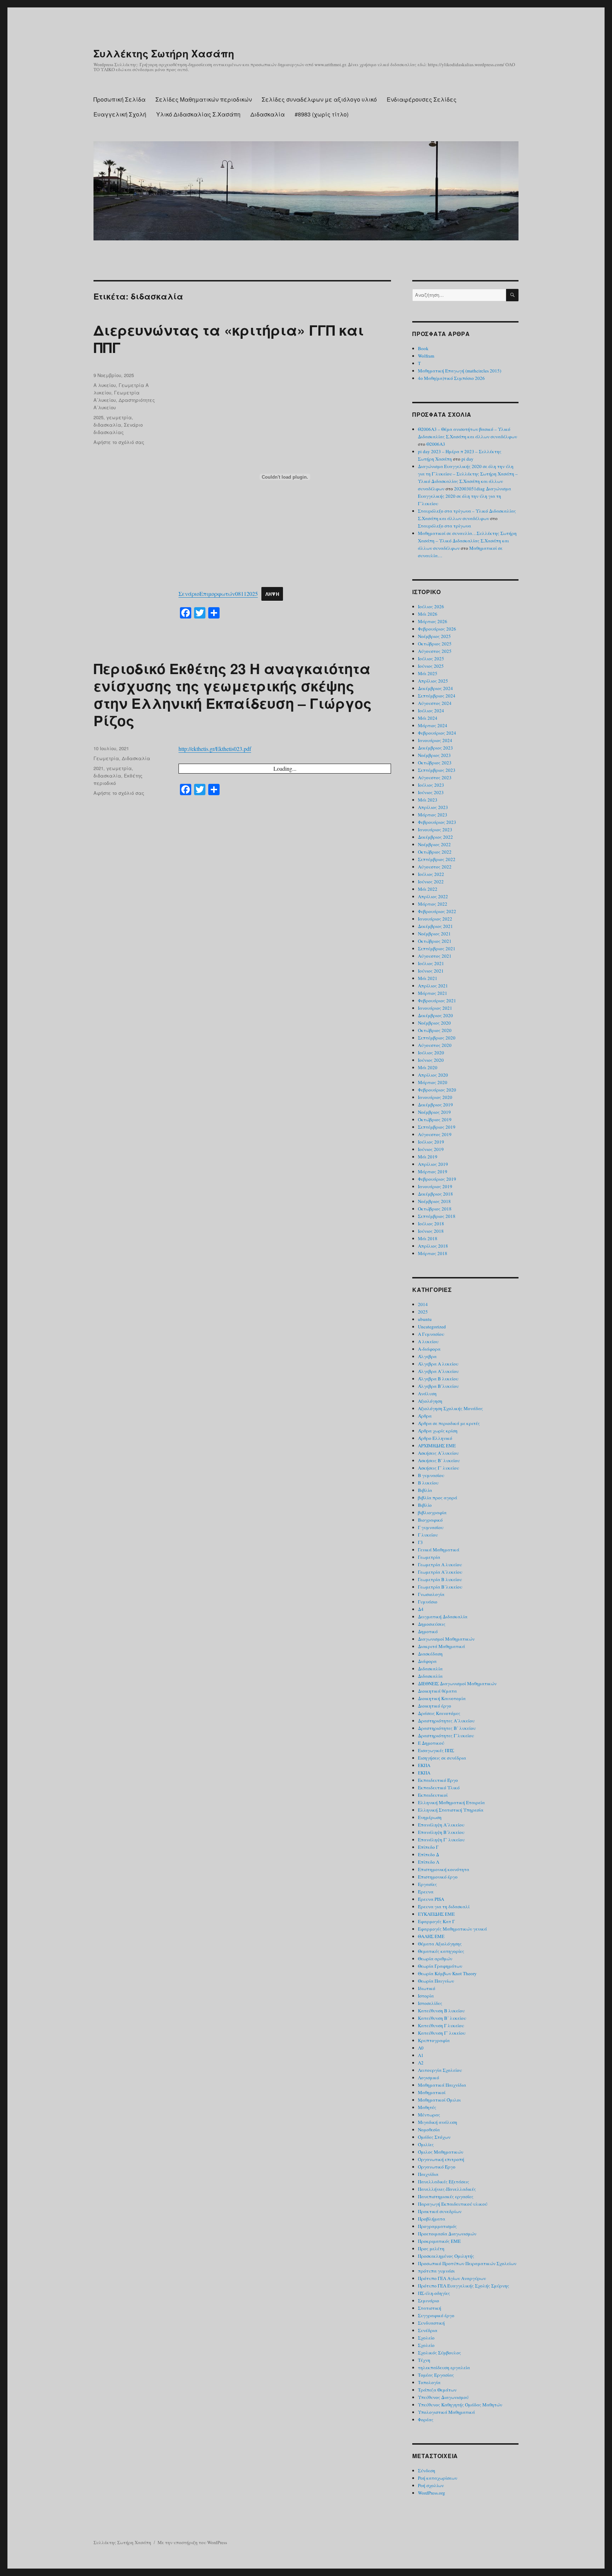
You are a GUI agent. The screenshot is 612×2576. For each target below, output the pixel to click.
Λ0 (421, 2048)
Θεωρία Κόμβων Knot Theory (447, 1973)
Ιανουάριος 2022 (435, 919)
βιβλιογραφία (432, 1512)
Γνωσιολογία (431, 1594)
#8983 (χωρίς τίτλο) (322, 114)
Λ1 (421, 2055)
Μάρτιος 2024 (433, 725)
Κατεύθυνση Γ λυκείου (441, 2025)
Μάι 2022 (428, 889)
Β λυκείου (428, 1483)
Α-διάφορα (429, 1349)
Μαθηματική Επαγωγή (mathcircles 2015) (460, 371)
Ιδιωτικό (427, 1988)
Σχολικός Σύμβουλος (440, 2353)
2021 (98, 768)
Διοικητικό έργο (435, 1706)
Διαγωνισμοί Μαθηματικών (446, 1639)
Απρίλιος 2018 (433, 1246)
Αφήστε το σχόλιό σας (119, 442)
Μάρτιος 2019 (433, 1172)
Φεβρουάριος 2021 (437, 1001)
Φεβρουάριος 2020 (437, 1090)
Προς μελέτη (431, 2249)
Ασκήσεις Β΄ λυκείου (439, 1460)
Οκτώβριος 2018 (435, 1209)
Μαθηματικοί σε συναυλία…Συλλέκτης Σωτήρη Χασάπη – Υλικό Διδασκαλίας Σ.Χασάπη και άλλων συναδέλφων (467, 541)
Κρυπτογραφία (434, 2040)
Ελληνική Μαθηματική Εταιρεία (451, 1802)
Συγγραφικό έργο (436, 2315)
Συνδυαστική (431, 2323)
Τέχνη (424, 2360)
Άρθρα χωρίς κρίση (438, 1431)
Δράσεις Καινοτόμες (439, 1713)
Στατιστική (430, 2308)
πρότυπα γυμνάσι (436, 2271)
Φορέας (426, 2420)
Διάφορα (427, 1661)
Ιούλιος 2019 (431, 1142)
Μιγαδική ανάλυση (438, 2122)
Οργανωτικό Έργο (437, 2167)
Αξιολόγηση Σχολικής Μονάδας (450, 1408)
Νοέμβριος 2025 (434, 636)
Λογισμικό (429, 2078)
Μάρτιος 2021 (433, 993)
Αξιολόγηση (430, 1401)
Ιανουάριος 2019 (435, 1186)
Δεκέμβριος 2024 (435, 688)
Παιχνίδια (428, 2174)
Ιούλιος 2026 (431, 606)
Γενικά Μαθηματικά (439, 1550)
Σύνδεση (427, 2470)
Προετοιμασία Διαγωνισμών (447, 2234)
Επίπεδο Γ (428, 1847)
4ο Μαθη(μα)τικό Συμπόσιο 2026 (451, 378)
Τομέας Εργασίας (436, 2375)
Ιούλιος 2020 (431, 1053)
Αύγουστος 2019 (435, 1134)
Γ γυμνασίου (431, 1527)
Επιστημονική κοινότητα (444, 1869)
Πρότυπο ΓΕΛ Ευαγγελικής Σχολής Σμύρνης (464, 2286)
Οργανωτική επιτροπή (441, 2159)
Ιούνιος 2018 (431, 1231)
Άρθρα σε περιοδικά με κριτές (449, 1423)
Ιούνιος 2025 (431, 666)
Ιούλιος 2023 (431, 785)
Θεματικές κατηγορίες (441, 1951)
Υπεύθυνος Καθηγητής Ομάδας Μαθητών (460, 2405)
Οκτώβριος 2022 (435, 852)
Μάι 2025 (428, 673)
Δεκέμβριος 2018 (435, 1194)
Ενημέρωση (430, 1817)
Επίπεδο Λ (429, 1862)
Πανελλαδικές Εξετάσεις (444, 2182)
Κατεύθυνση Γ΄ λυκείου (442, 2033)
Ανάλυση (427, 1394)
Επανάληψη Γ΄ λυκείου (441, 1840)
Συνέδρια (428, 2330)
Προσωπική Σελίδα (120, 99)
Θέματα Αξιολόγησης (440, 1944)
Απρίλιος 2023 (433, 807)
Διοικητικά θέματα (437, 1691)
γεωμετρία (119, 417)
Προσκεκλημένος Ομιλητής (446, 2256)
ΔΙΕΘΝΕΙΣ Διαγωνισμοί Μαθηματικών (457, 1683)
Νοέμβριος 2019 (434, 1112)
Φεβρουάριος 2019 (437, 1179)
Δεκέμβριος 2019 (435, 1105)
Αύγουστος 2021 (435, 956)
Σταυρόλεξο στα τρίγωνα (444, 526)
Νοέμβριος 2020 (434, 1023)
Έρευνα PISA (431, 1899)
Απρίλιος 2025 (433, 681)
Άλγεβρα (427, 1356)
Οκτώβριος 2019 (435, 1119)
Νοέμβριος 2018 (434, 1201)
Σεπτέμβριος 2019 (437, 1127)
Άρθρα (425, 1416)
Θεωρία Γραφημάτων (440, 1966)
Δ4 (421, 1609)
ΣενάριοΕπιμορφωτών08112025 (218, 594)
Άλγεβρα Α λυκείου (438, 1364)
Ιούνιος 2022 (431, 882)
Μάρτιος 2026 (433, 621)
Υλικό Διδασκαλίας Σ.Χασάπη (198, 114)
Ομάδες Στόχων (434, 2137)
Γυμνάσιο (428, 1602)
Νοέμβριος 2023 (434, 755)
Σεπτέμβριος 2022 (437, 859)
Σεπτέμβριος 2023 (437, 770)
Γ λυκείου (428, 1535)
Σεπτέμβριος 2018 (437, 1216)
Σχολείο (426, 2338)
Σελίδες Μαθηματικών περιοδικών (204, 99)
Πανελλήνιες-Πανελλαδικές (447, 2189)
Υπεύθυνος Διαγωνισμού (443, 2397)
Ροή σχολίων (431, 2485)
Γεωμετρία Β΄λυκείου (440, 1587)
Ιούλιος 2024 (431, 711)
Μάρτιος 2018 (433, 1253)
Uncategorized (432, 1327)
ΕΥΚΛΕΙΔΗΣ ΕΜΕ (436, 1914)
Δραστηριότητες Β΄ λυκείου (447, 1728)
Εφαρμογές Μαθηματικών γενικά (452, 1929)
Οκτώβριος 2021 (435, 941)
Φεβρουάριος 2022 (437, 911)
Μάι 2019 (428, 1157)
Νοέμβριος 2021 (434, 934)
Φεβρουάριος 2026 (437, 629)
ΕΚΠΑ (424, 1765)
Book (423, 348)
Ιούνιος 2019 (431, 1149)
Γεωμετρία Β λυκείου (440, 1579)
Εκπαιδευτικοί (433, 1795)
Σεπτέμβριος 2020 (437, 1038)
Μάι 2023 (428, 800)
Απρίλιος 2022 (433, 896)
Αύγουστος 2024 (435, 703)
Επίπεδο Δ (429, 1854)
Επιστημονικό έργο (438, 1877)
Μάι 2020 (428, 1067)
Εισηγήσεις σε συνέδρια (442, 1758)
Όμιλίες (426, 2144)
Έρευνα (426, 1892)
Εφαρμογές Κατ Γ (436, 1921)
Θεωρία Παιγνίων (436, 1981)
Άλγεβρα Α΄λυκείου (438, 1371)
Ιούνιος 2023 (431, 792)
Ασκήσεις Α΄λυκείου (438, 1453)
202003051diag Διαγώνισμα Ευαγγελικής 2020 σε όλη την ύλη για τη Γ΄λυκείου (464, 496)
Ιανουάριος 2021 (435, 1008)
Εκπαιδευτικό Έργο (438, 1780)
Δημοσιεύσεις (432, 1624)
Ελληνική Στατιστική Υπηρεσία (451, 1810)
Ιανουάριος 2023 (435, 830)
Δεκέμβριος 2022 (435, 837)
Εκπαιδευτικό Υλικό (439, 1788)
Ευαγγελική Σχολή (120, 114)
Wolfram (426, 356)
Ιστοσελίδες (430, 2003)
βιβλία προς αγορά (438, 1498)
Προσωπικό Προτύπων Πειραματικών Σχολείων (467, 2263)
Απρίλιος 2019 (433, 1164)
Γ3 (420, 1542)
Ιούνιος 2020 (431, 1060)
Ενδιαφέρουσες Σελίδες (422, 99)
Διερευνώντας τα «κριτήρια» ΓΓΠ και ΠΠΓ (229, 338)
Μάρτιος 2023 (433, 815)
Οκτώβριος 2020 (435, 1030)
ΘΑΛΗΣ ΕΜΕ (431, 1936)
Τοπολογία (429, 2382)
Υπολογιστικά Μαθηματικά (446, 2412)
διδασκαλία (107, 425)
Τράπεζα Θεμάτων (437, 2390)
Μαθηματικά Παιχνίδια (442, 2085)
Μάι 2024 (428, 718)
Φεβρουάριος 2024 (437, 733)
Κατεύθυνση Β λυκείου (441, 2011)
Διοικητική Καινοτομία (442, 1698)
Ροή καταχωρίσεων (438, 2478)
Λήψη (272, 594)
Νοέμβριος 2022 (434, 844)
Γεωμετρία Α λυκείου (440, 1565)
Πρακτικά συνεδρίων (440, 2211)
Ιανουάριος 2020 (435, 1097)
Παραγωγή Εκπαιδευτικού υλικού (453, 2204)
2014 (423, 1304)
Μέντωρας (429, 2115)
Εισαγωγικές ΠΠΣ (436, 1750)
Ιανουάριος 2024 (435, 740)
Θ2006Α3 (436, 444)
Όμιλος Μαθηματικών (441, 2152)
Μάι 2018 (428, 1238)
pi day (467, 459)
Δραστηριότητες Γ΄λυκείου (446, 1736)
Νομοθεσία (429, 2130)
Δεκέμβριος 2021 (435, 926)
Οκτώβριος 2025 (435, 644)
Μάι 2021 (428, 978)
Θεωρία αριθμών (435, 1959)
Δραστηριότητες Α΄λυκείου (446, 1721)
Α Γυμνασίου (431, 1334)
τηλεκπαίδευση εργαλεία (444, 2367)
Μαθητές (427, 2107)
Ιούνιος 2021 (431, 971)
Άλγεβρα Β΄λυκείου (438, 1386)
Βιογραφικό (430, 1520)
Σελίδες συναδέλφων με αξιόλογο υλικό (319, 99)
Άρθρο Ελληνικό (435, 1438)
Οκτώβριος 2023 (435, 763)
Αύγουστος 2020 (435, 1045)
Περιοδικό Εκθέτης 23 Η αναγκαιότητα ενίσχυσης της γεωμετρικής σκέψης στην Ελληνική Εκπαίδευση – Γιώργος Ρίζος (233, 694)
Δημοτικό (428, 1631)
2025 (98, 417)
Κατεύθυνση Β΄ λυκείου (442, 2018)
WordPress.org (432, 2493)
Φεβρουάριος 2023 (437, 822)
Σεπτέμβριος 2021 (437, 948)
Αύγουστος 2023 (435, 777)
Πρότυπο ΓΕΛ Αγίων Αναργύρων (452, 2278)
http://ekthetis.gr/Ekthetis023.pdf (215, 749)
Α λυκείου (105, 385)
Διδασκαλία (268, 114)
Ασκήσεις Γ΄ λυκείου (438, 1468)
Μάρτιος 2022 (433, 904)
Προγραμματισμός (437, 2226)
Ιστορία (426, 1996)
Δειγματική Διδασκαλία (443, 1617)
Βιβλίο (425, 1505)
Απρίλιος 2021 (433, 986)
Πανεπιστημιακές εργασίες (446, 2196)
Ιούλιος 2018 (431, 1224)
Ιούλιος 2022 (431, 874)
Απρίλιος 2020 (433, 1075)
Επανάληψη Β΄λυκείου (441, 1832)
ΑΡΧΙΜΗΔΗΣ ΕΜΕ (437, 1446)
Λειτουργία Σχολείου (440, 2070)
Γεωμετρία (106, 758)
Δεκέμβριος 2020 (435, 1015)
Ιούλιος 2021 (431, 963)
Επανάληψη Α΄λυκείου (441, 1825)
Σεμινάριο (429, 2301)
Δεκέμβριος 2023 (435, 748)
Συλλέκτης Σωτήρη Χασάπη (164, 53)
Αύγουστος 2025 (435, 651)
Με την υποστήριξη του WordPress (192, 2542)
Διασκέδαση (430, 1654)
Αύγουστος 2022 (435, 867)
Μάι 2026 (428, 614)
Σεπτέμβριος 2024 (437, 696)
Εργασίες (427, 1884)
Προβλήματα (432, 2219)
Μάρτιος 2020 (433, 1082)
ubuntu (425, 1319)
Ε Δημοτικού (431, 1743)
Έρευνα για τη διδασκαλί (444, 1907)
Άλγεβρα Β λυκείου (438, 1379)
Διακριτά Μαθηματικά (441, 1646)
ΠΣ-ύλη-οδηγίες (434, 2293)
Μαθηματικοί (432, 2092)
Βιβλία (425, 1490)
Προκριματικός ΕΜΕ (439, 2241)
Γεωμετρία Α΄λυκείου (440, 1572)
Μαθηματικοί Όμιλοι (439, 2100)
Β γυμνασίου (431, 1475)
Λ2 (421, 2063)
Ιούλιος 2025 (431, 659)
